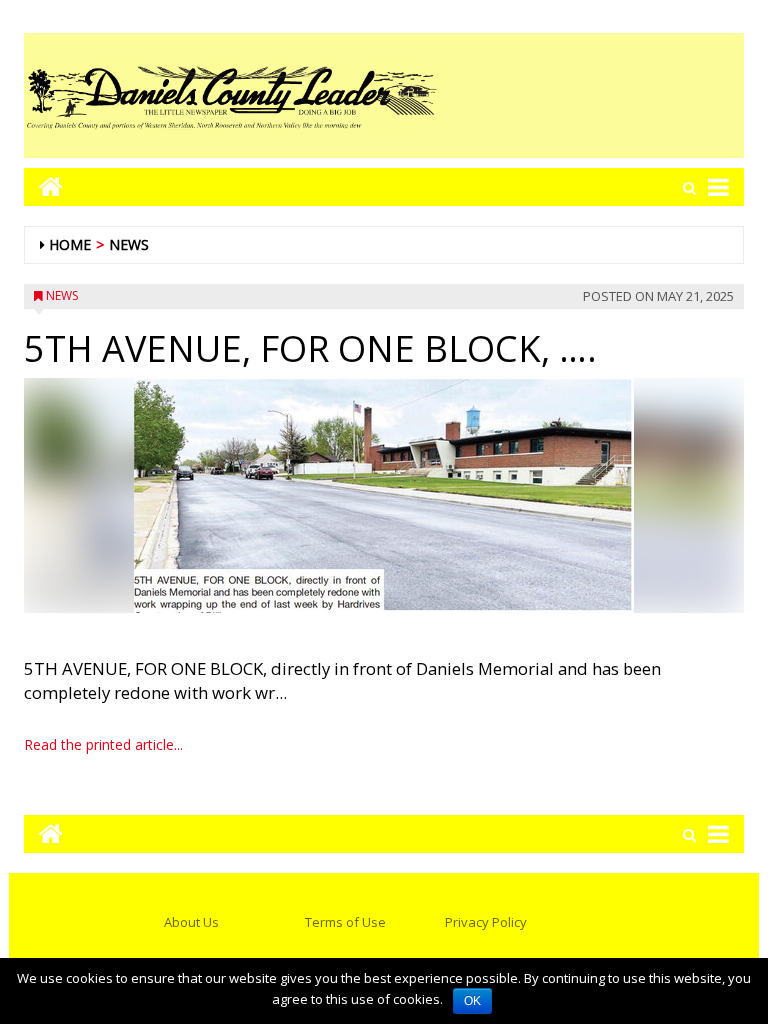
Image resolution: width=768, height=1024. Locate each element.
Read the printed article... (103, 744)
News (129, 244)
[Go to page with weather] (594, 95)
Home (70, 244)
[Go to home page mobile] (43, 186)
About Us (191, 922)
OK (472, 1001)
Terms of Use (345, 922)
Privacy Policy (486, 922)
